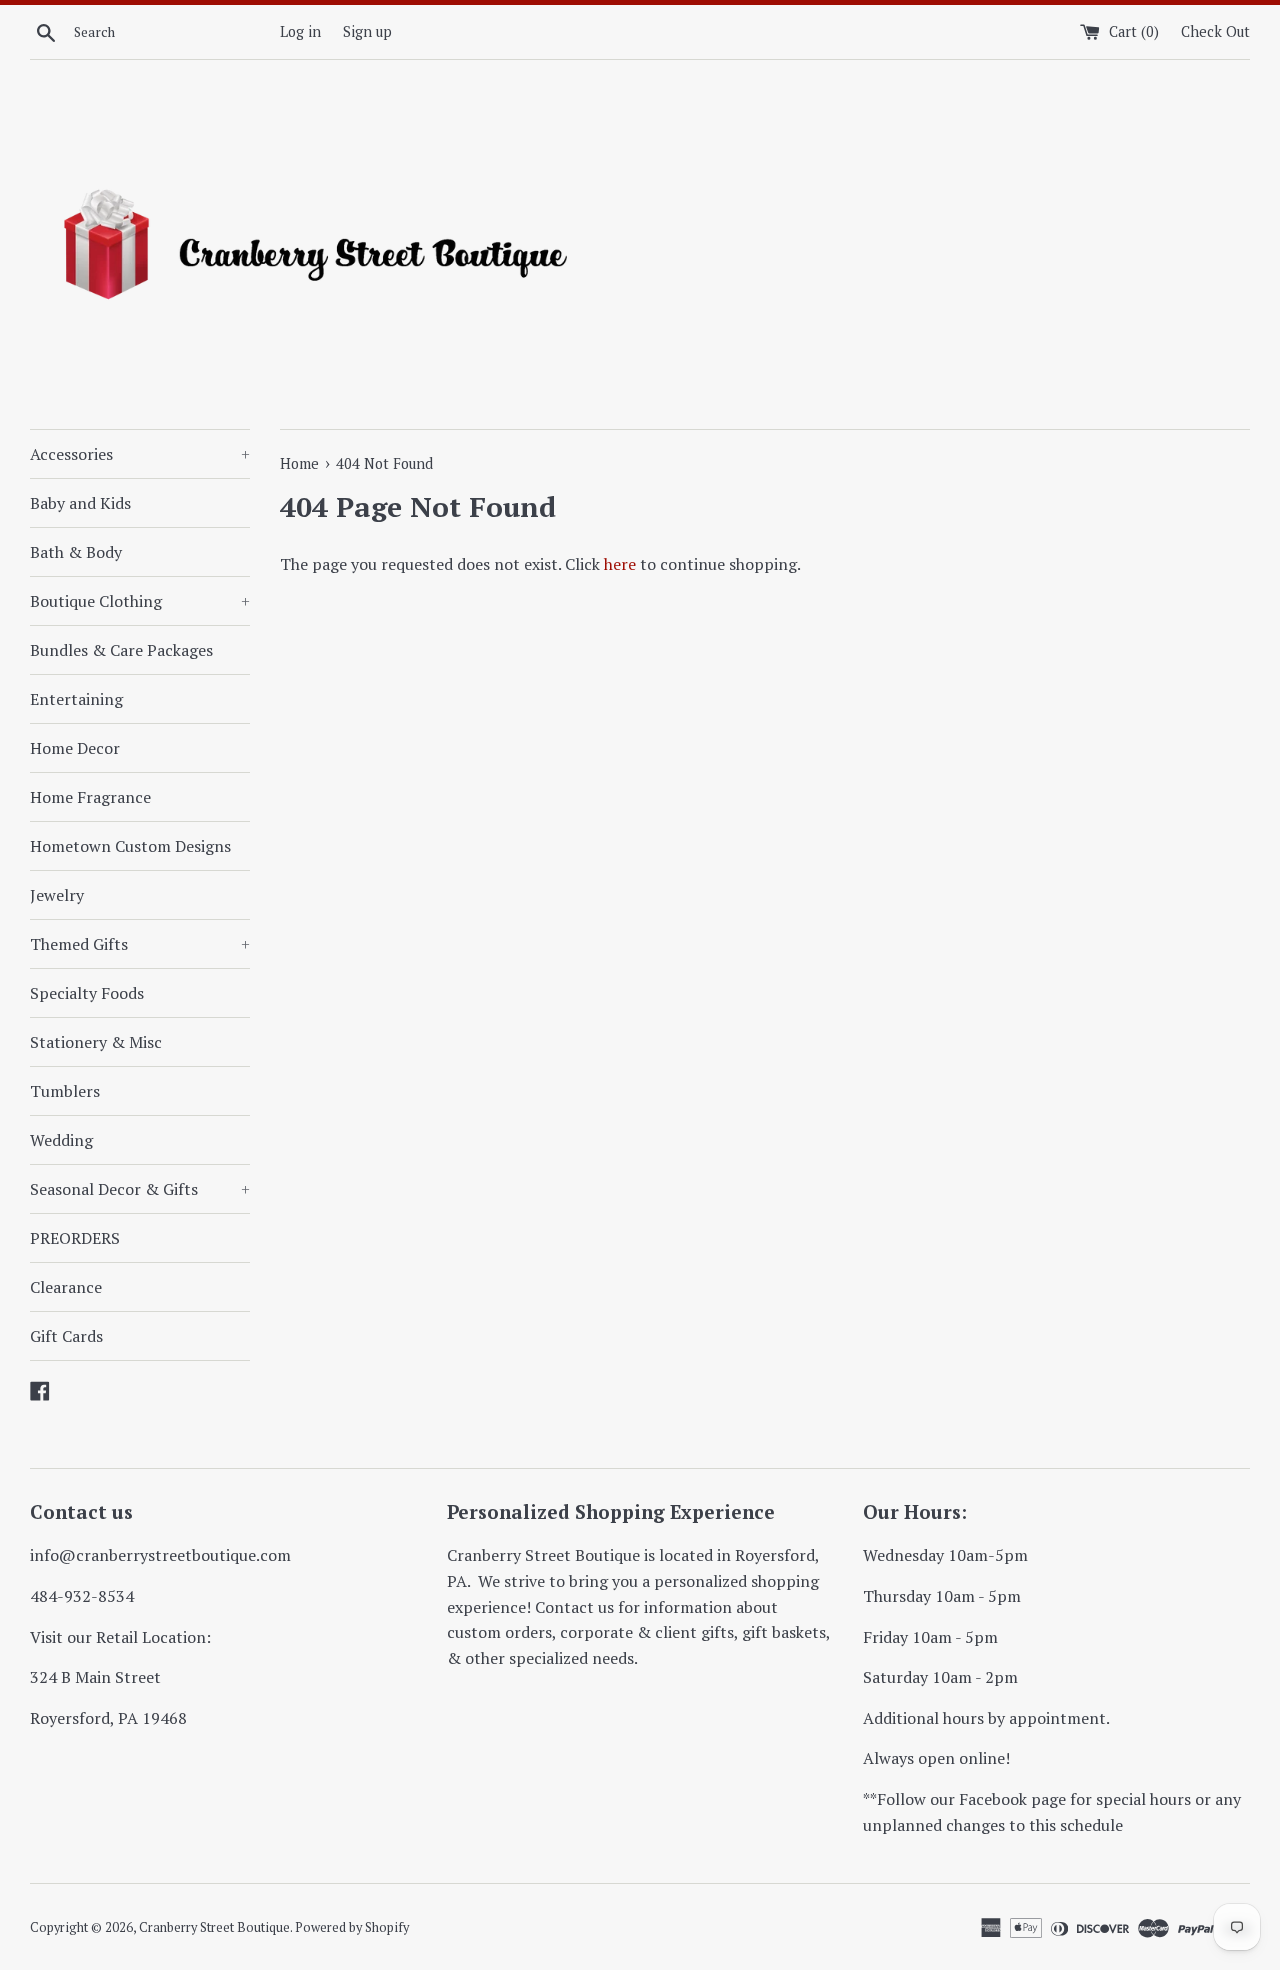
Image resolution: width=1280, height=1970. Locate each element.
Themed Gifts (140, 944)
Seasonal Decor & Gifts (140, 1189)
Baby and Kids (80, 503)
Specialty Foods (87, 993)
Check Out (1215, 31)
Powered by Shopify (352, 1927)
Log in (300, 31)
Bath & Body (76, 552)
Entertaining (76, 699)
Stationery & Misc (96, 1042)
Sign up (367, 31)
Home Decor (75, 748)
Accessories (140, 454)
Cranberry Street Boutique (214, 1927)
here (620, 564)
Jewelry (57, 895)
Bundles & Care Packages (121, 650)
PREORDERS (75, 1238)
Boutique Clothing (140, 601)
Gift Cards (66, 1336)
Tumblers (65, 1091)
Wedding (61, 1140)
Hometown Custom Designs (130, 846)
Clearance (66, 1287)
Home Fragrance (90, 797)
